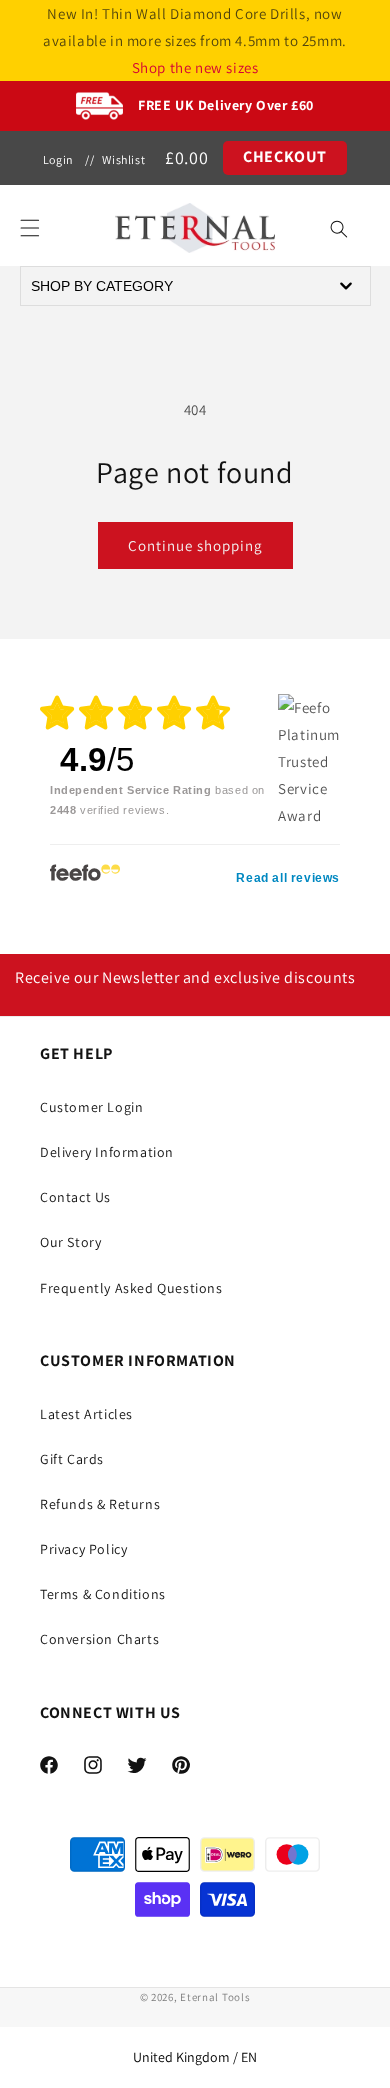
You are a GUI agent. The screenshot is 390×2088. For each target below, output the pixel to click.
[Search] (339, 229)
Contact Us (75, 1197)
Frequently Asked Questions (131, 1288)
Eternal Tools (215, 1997)
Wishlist (123, 159)
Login (58, 159)
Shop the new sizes (195, 67)
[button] (30, 228)
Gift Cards (72, 1459)
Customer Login (91, 1107)
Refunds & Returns (100, 1504)
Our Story (70, 1242)
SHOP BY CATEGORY (102, 286)
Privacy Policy (83, 1549)
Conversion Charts (99, 1639)
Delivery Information (107, 1152)
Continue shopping (195, 545)
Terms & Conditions (103, 1594)
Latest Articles (86, 1414)
